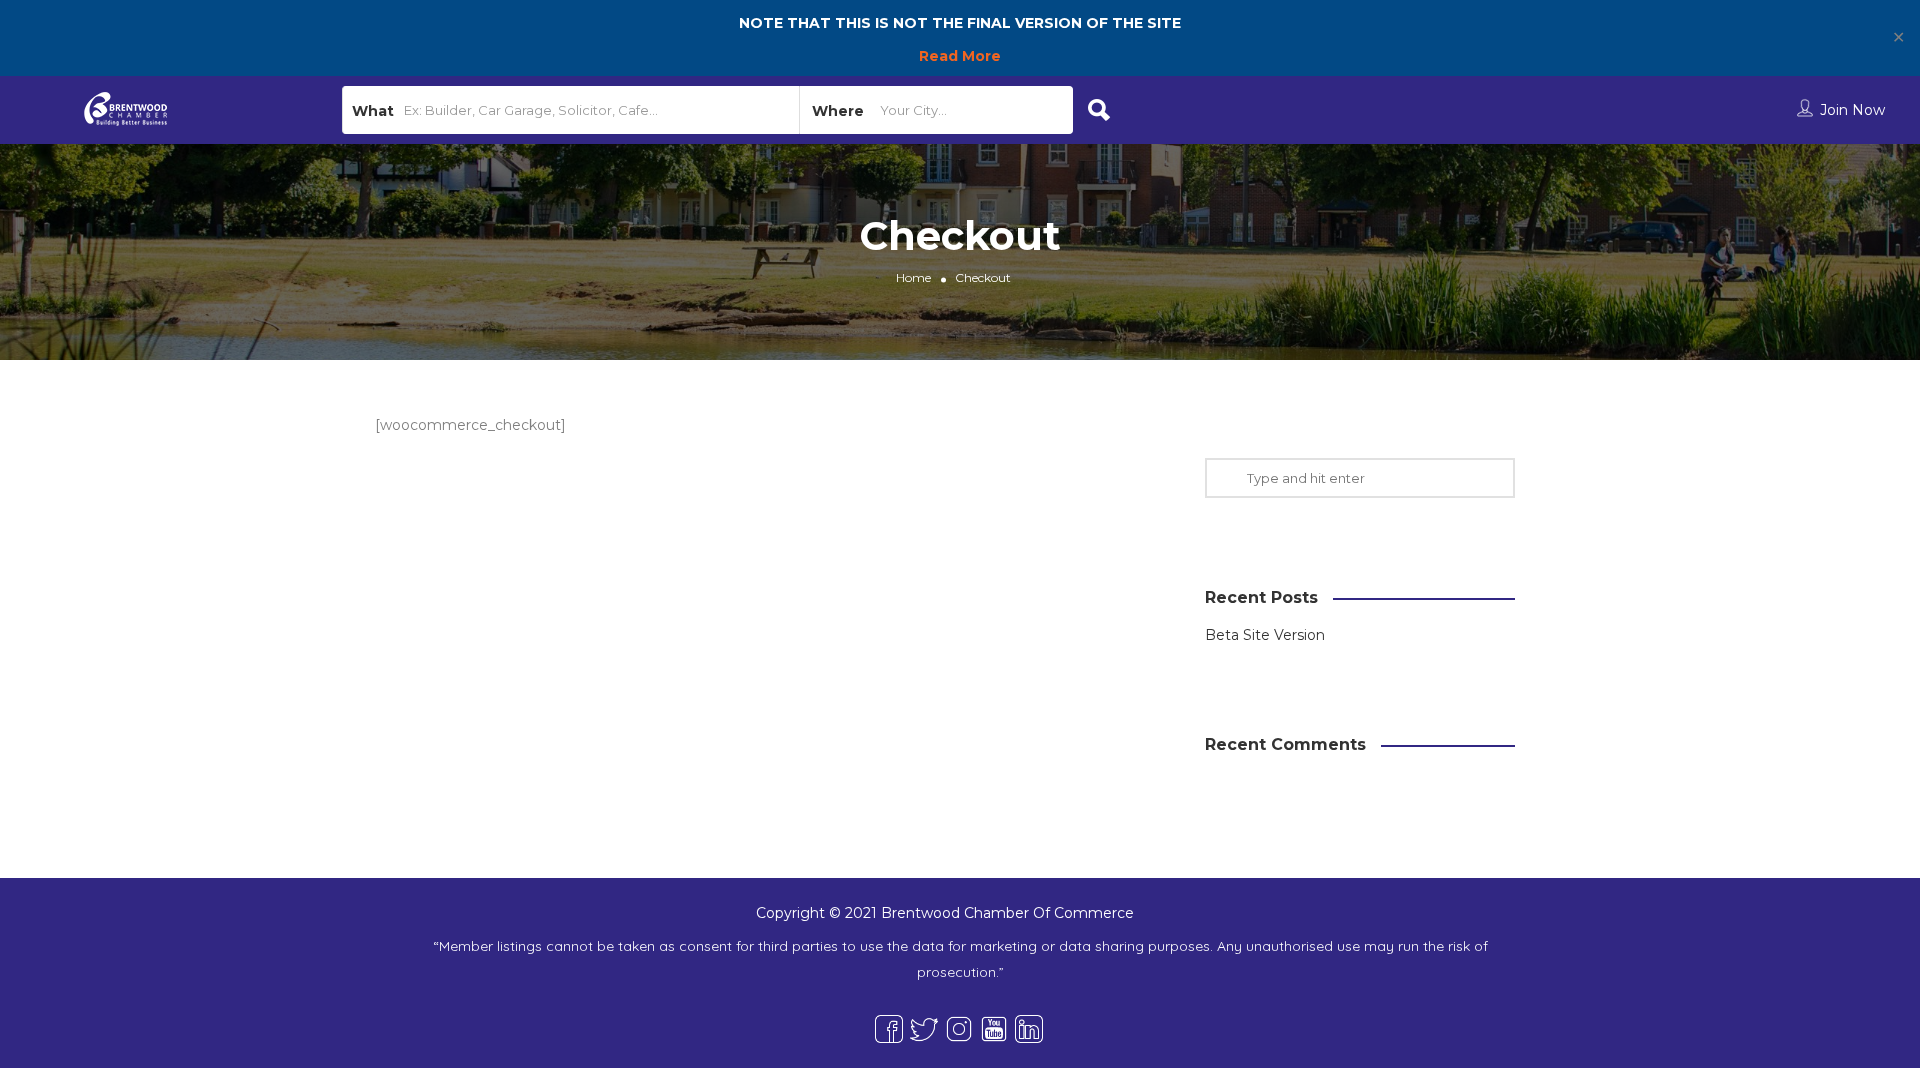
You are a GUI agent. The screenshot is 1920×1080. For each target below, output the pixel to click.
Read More (960, 56)
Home (913, 277)
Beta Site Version (1265, 635)
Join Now (1852, 110)
